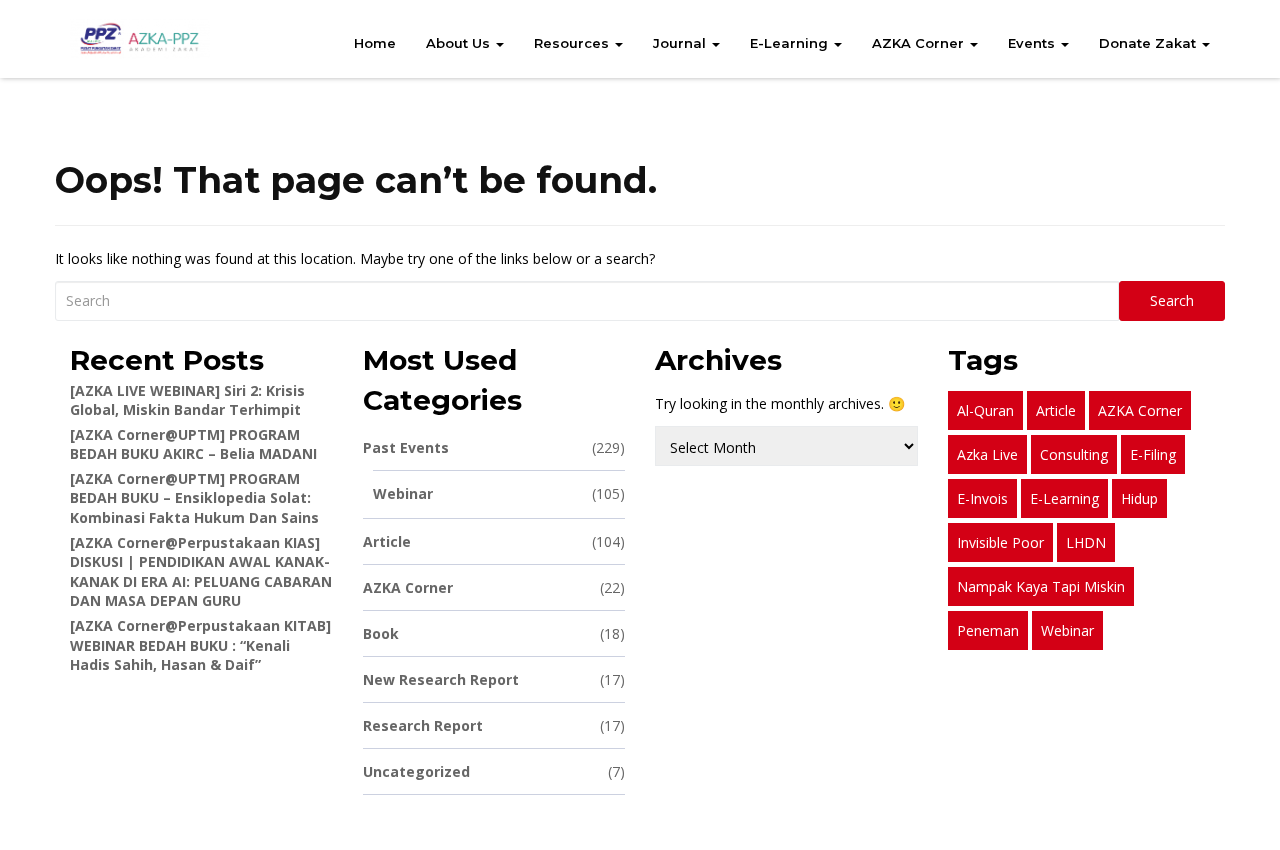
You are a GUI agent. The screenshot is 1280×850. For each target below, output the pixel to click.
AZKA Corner (920, 43)
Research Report (494, 725)
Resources (573, 43)
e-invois (982, 498)
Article (494, 541)
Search (1172, 300)
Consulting (1074, 454)
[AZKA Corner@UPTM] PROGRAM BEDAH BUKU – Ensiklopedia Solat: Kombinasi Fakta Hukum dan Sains (194, 498)
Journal (681, 43)
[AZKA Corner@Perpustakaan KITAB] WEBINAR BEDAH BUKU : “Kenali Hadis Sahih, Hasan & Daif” (200, 645)
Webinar (499, 493)
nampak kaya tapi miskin (1041, 586)
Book (494, 633)
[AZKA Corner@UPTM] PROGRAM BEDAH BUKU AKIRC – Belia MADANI (193, 444)
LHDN (1086, 542)
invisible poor (1000, 542)
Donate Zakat (1149, 43)
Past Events (494, 447)
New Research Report (494, 679)
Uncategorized (494, 771)
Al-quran (985, 410)
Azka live (987, 454)
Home (375, 43)
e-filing (1153, 454)
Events (1033, 43)
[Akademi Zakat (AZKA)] (140, 39)
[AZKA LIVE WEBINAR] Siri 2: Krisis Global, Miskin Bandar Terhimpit (187, 400)
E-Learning (791, 43)
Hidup (1139, 498)
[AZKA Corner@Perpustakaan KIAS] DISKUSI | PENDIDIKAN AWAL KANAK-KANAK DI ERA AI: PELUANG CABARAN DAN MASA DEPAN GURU (201, 572)
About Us (460, 43)
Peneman (988, 630)
